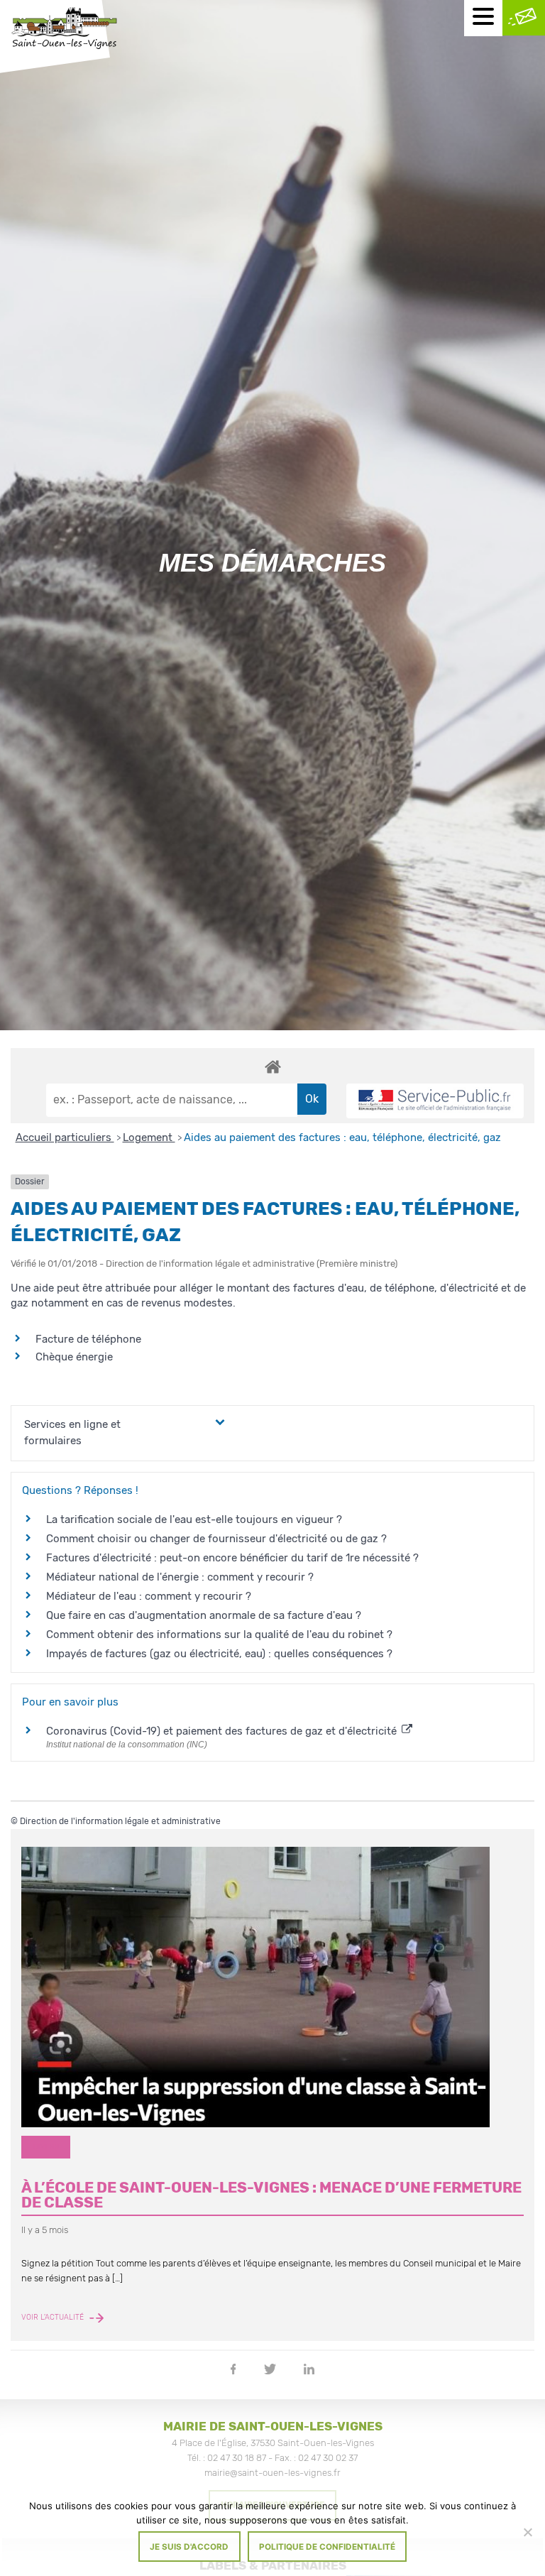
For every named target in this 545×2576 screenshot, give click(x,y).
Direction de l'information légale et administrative (120, 1821)
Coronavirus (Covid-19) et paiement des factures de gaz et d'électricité (223, 1731)
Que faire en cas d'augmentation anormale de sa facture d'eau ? (204, 1615)
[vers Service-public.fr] (435, 1101)
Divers (46, 2147)
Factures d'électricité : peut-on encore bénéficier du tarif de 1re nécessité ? (232, 1558)
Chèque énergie (74, 1357)
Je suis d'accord (189, 2547)
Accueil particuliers (65, 1137)
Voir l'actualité (54, 2318)
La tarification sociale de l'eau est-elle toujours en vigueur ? (194, 1519)
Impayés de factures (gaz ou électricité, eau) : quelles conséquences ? (219, 1654)
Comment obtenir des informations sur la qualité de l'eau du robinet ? (219, 1634)
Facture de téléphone (88, 1339)
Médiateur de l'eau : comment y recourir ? (149, 1596)
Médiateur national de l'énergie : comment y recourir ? (180, 1577)
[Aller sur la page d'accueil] (64, 30)
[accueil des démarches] (272, 1066)
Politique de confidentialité (327, 2547)
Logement (149, 1137)
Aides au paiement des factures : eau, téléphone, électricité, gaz (342, 1137)
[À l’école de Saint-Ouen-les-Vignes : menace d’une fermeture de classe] (272, 1987)
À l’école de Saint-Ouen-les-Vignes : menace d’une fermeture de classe (271, 2195)
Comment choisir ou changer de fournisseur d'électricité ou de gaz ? (216, 1539)
